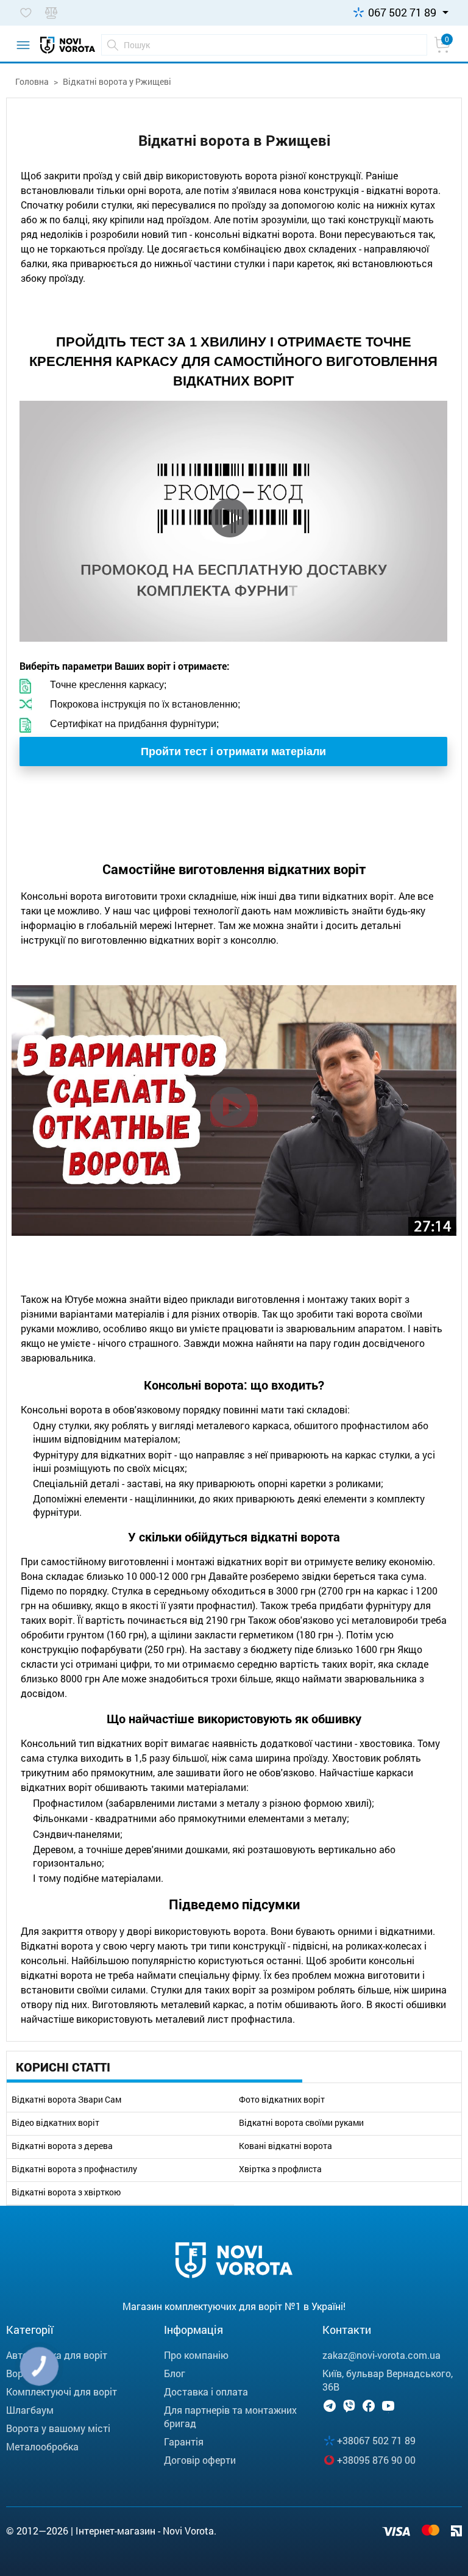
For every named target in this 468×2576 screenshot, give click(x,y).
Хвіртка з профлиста (280, 2169)
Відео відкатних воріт (55, 2123)
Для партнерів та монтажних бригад (230, 2416)
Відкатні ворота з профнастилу (74, 2169)
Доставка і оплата (206, 2391)
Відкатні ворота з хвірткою (66, 2192)
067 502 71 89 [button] (402, 12)
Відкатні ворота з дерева (62, 2146)
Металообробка (42, 2446)
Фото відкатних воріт (282, 2100)
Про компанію (196, 2355)
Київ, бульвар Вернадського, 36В (388, 2380)
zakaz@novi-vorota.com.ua (381, 2355)
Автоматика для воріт (57, 2355)
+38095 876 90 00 (376, 2460)
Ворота (23, 2373)
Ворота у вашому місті (58, 2428)
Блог (175, 2373)
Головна (32, 81)
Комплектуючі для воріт (62, 2391)
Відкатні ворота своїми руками (301, 2123)
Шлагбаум (30, 2410)
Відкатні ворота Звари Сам (66, 2100)
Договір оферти (200, 2460)
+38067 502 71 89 (376, 2440)
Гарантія (184, 2441)
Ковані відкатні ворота (285, 2146)
